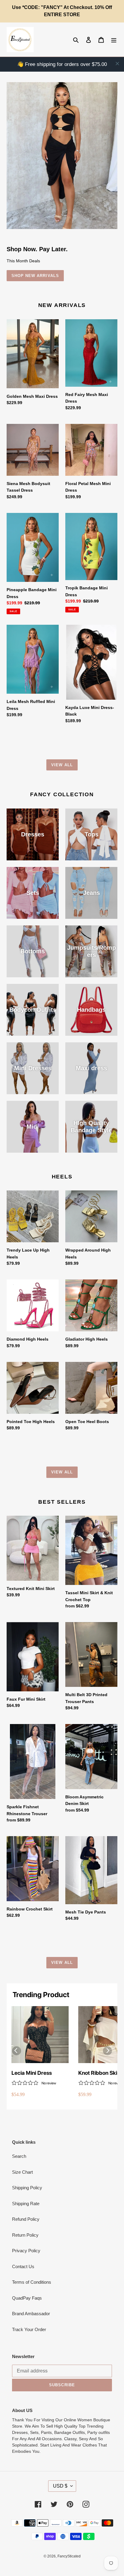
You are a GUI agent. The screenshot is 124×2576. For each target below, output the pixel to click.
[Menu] (114, 40)
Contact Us (23, 2266)
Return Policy (25, 2235)
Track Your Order (29, 2329)
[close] (117, 64)
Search (19, 2156)
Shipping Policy (27, 2188)
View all (62, 765)
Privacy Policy (26, 2251)
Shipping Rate (26, 2204)
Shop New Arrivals (35, 276)
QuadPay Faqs (27, 2298)
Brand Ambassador (31, 2314)
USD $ (60, 2486)
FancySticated (69, 2556)
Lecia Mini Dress (32, 2073)
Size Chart (22, 2172)
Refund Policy (26, 2219)
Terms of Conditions (32, 2282)
